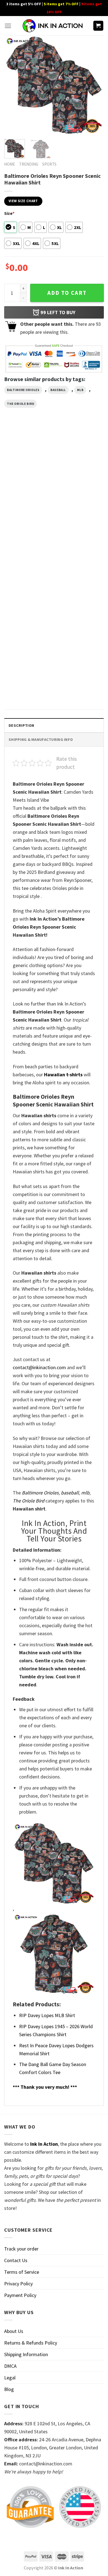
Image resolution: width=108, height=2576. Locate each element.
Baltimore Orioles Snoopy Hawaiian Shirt (80, 508)
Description (21, 725)
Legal (10, 2378)
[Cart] (98, 26)
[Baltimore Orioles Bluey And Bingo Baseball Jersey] (28, 470)
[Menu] (8, 26)
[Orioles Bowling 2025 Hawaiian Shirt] (80, 556)
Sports (49, 164)
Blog (9, 2389)
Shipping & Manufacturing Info (41, 739)
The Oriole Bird (20, 404)
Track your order (21, 2249)
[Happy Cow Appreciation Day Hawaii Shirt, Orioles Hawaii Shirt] (28, 642)
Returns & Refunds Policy (31, 2343)
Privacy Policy (18, 2284)
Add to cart (67, 293)
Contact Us (16, 2260)
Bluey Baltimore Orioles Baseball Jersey (25, 594)
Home (10, 164)
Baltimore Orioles (23, 390)
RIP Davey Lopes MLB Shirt (47, 2015)
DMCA (10, 2366)
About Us (14, 2331)
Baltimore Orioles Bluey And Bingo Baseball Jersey (28, 508)
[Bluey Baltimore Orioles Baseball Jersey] (28, 556)
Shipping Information (26, 2354)
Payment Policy (20, 2295)
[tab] (54, 725)
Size (9, 213)
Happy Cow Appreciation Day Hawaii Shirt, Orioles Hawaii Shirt (26, 683)
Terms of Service (22, 2272)
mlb (80, 390)
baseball (58, 390)
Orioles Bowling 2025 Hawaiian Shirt (76, 594)
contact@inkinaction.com (39, 1367)
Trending (29, 164)
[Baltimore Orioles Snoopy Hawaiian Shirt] (80, 470)
